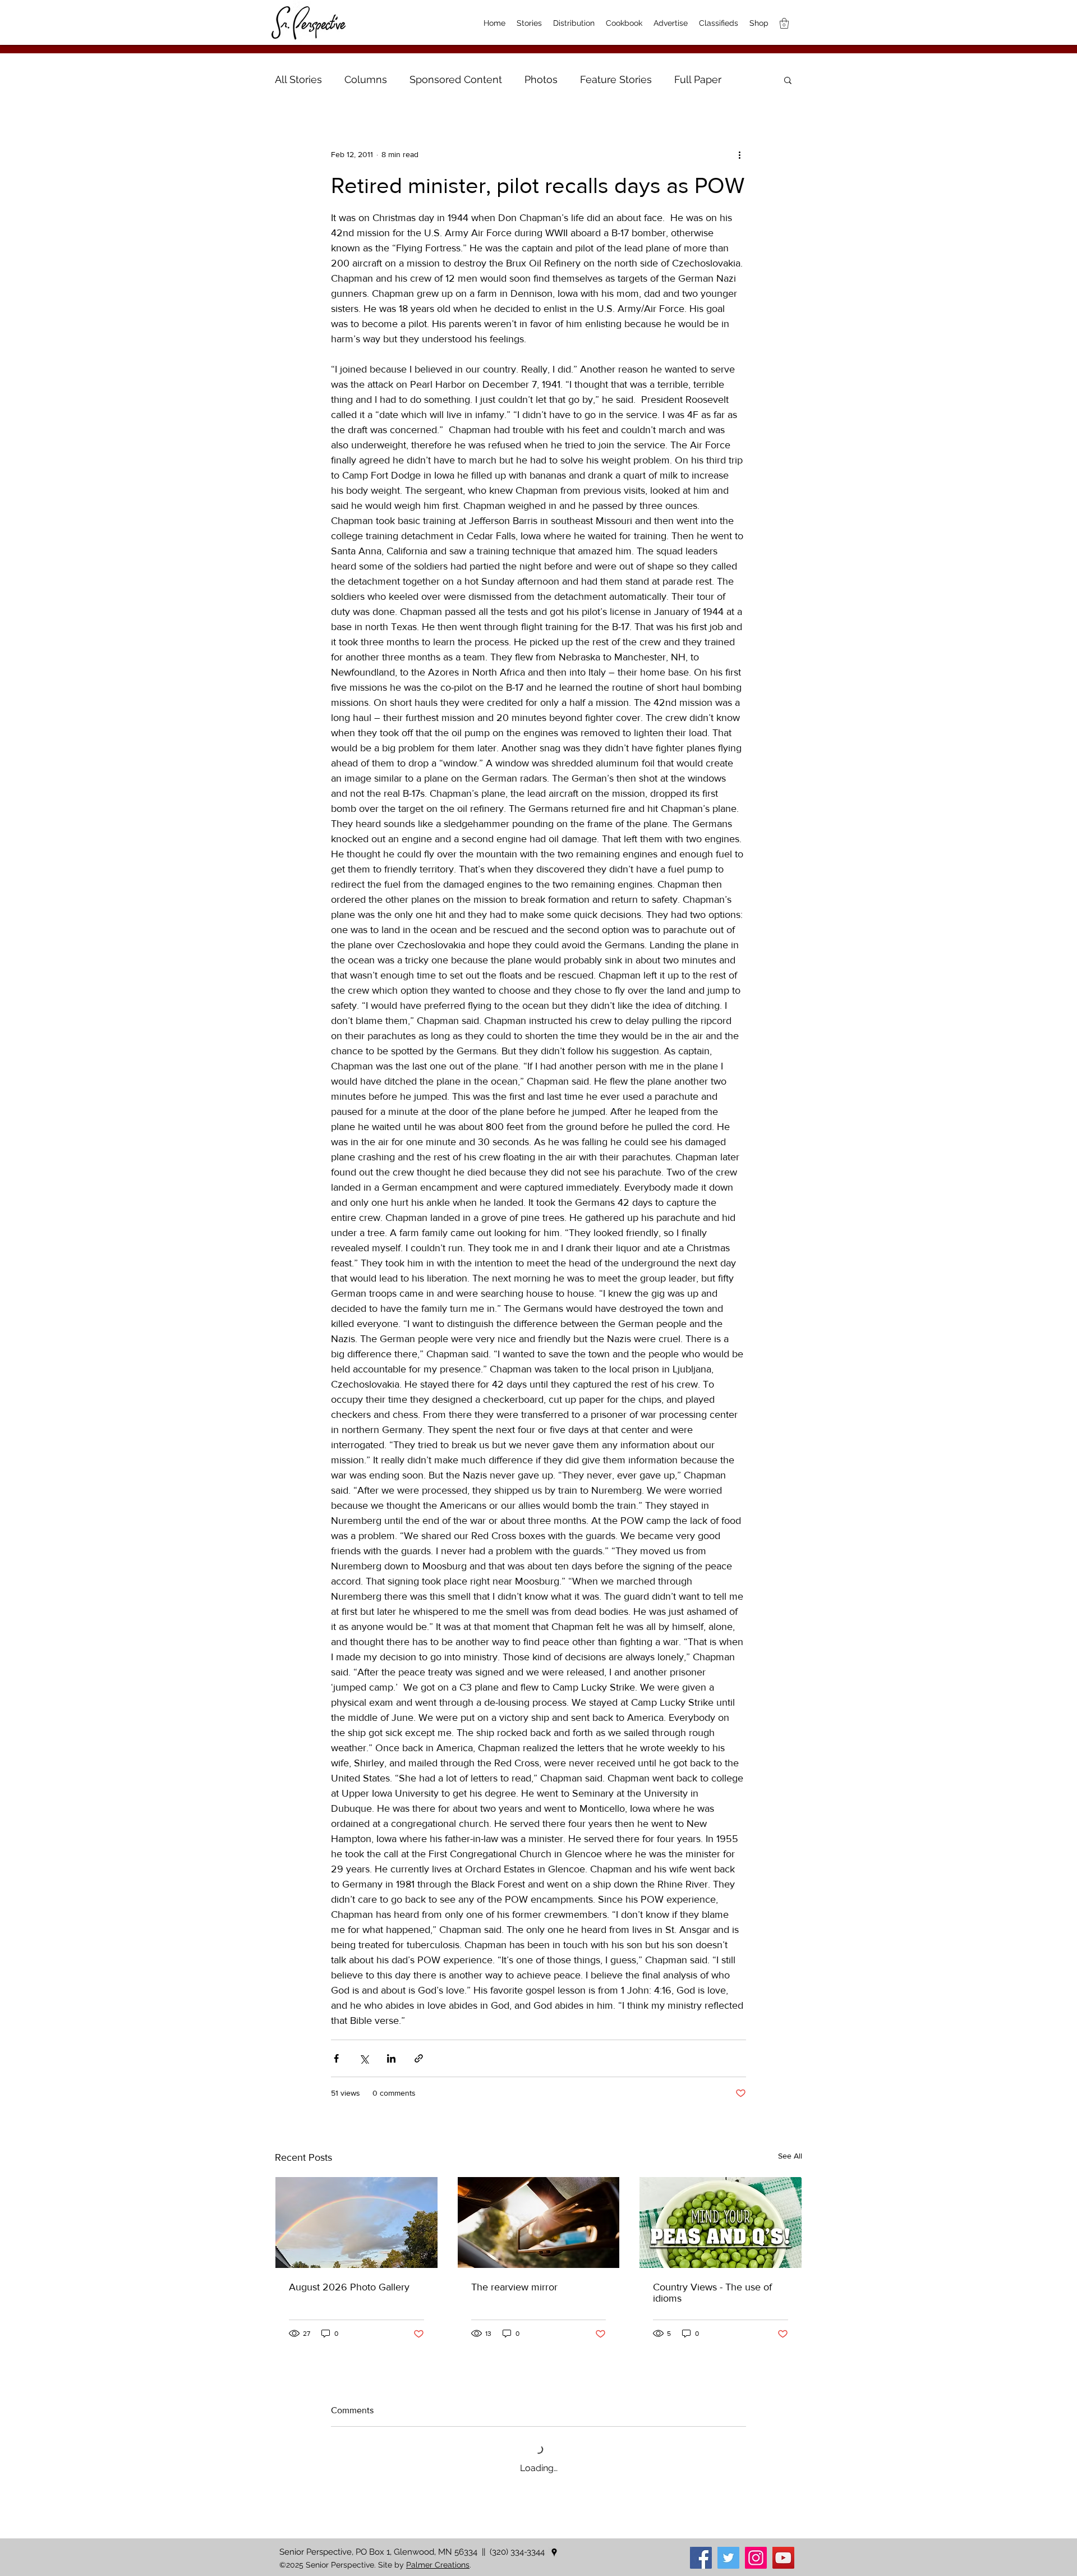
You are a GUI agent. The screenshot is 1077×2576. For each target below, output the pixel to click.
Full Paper (698, 79)
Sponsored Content (456, 79)
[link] (784, 23)
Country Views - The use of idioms (712, 2293)
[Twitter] (728, 2558)
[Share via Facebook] (336, 2058)
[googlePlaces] (554, 2552)
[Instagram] (756, 2558)
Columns (366, 79)
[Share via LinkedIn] (391, 2058)
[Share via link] (419, 2058)
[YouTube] (783, 2558)
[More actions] (739, 154)
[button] (788, 80)
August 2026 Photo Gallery (349, 2287)
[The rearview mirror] (539, 2223)
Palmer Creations (438, 2565)
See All (790, 2156)
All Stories (298, 79)
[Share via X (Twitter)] (364, 2058)
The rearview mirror (514, 2287)
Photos (541, 79)
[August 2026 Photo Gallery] (356, 2223)
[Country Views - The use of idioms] (721, 2223)
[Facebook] (701, 2558)
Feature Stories (616, 79)
